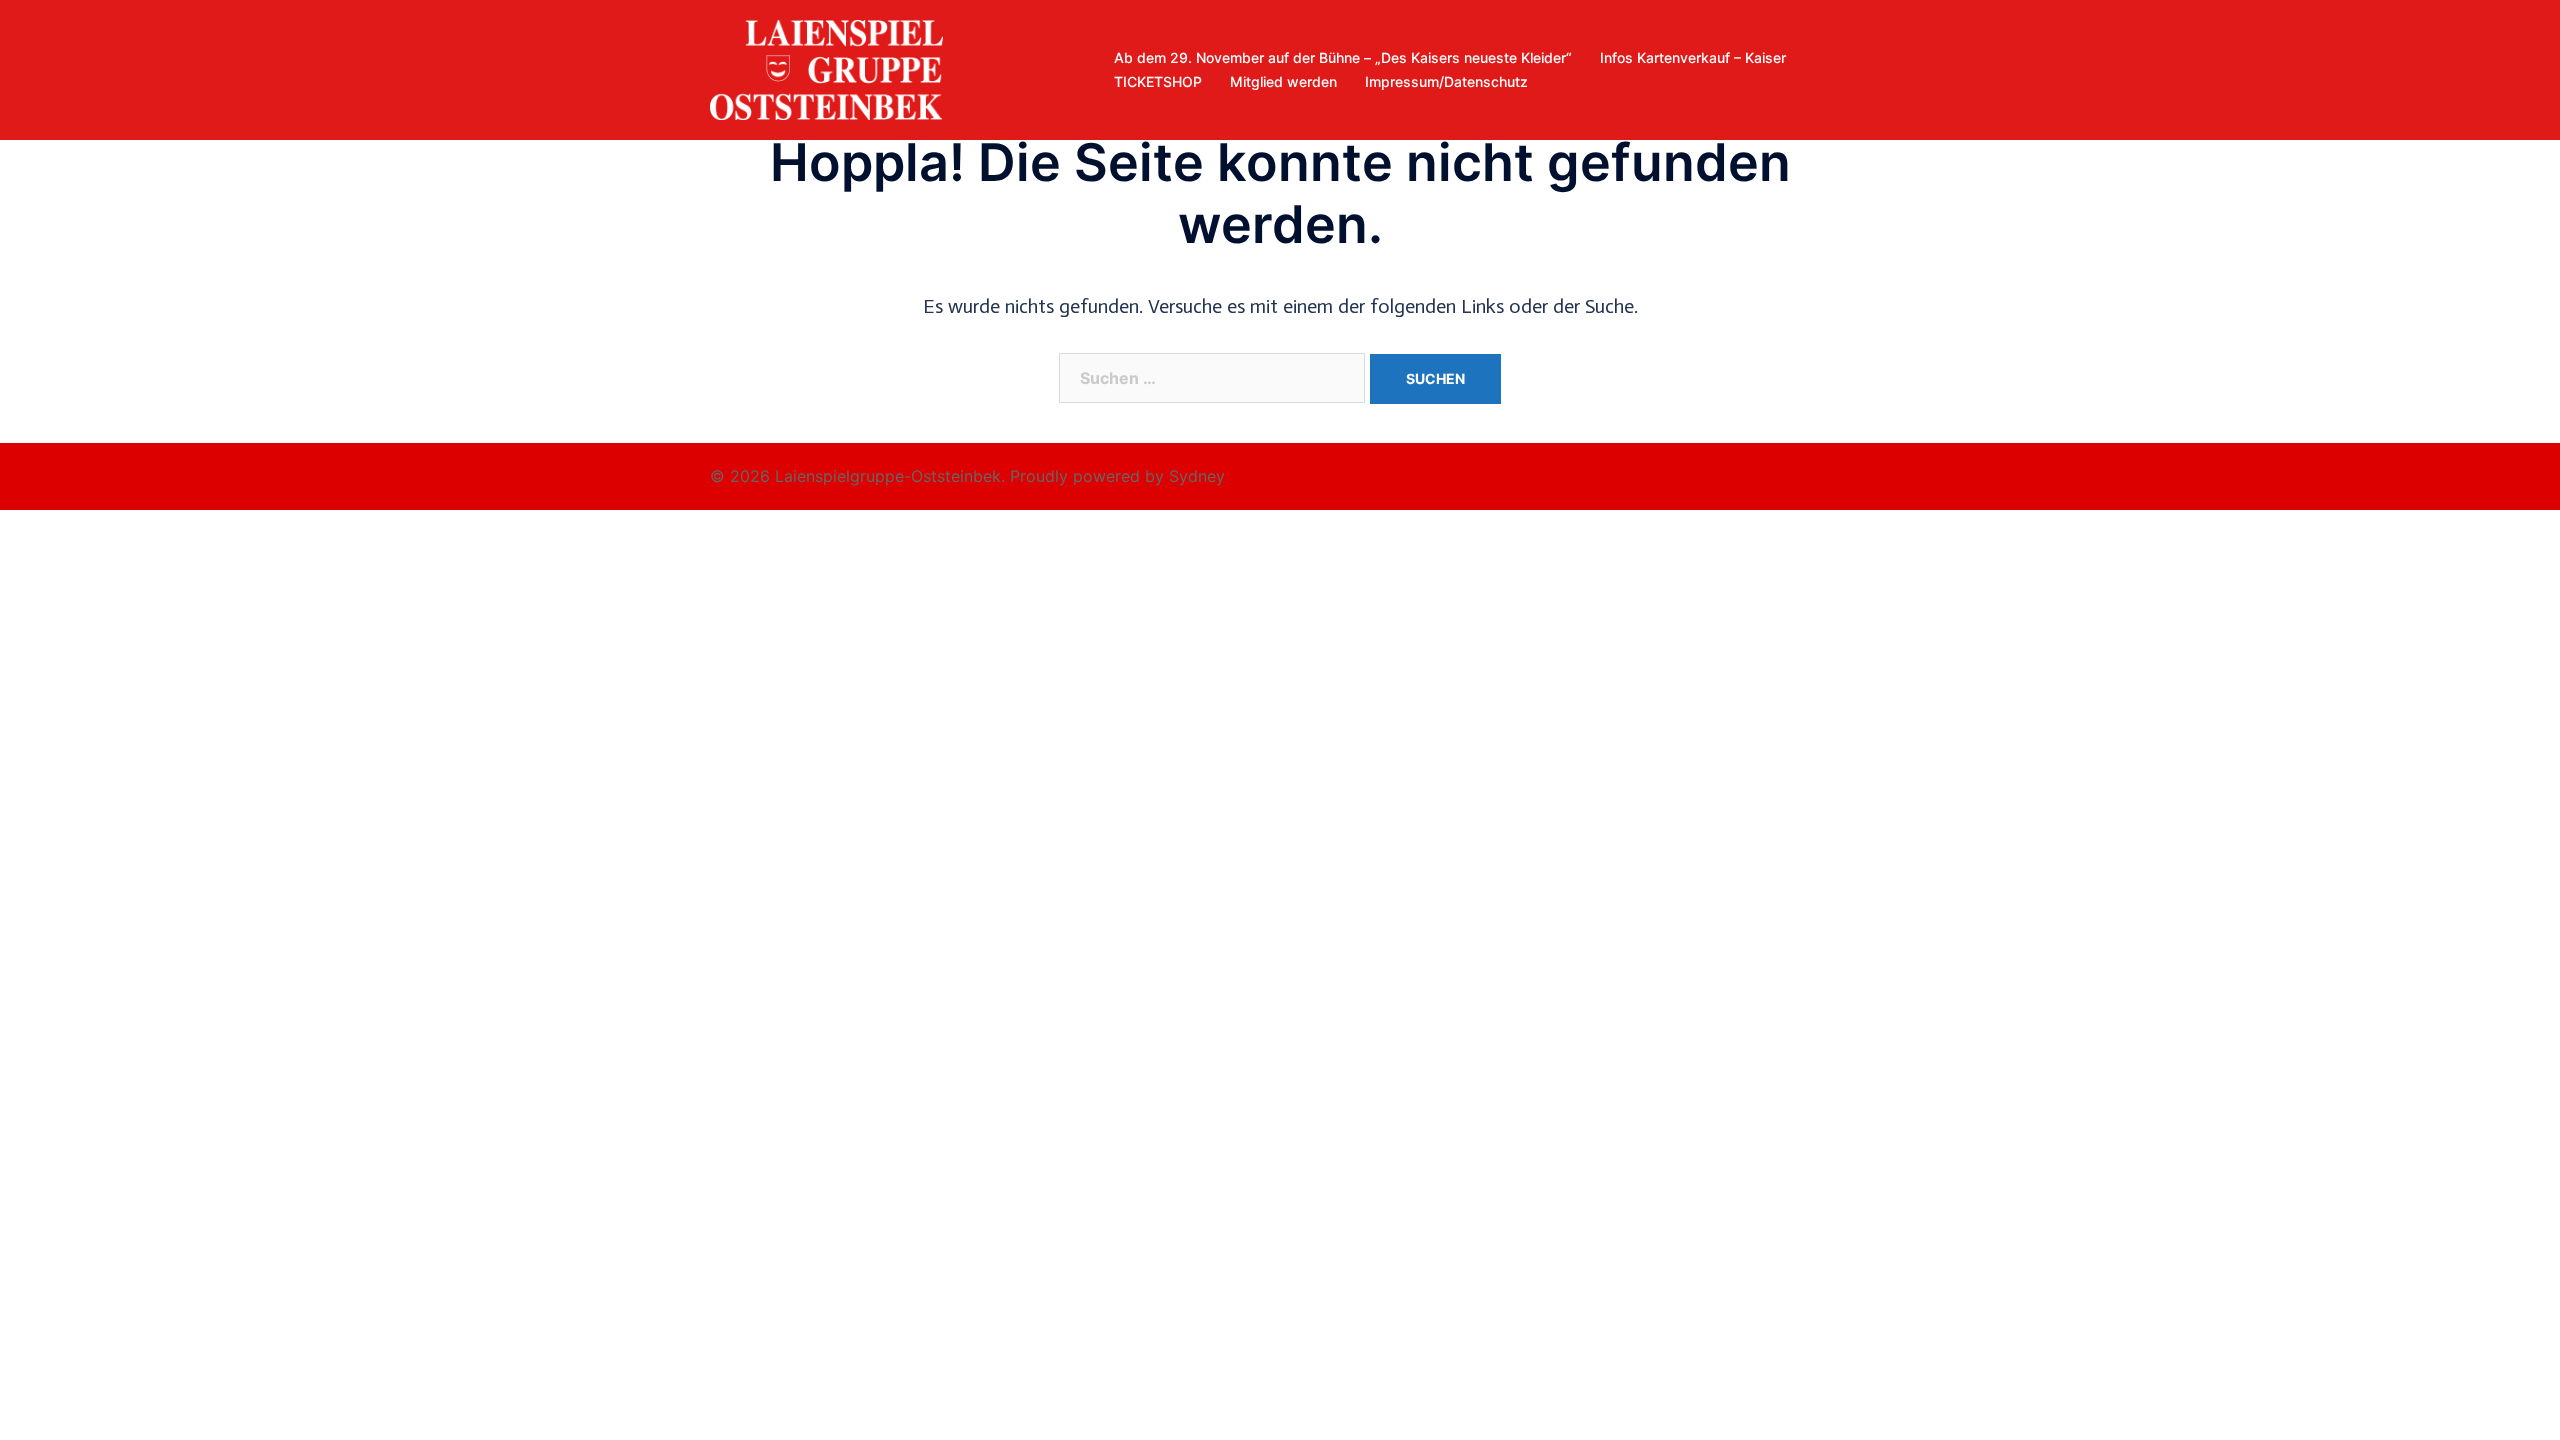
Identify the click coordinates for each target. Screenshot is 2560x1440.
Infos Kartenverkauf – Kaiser (1693, 57)
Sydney (1197, 476)
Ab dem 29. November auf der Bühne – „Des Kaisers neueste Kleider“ (1343, 57)
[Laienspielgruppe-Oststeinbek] (826, 68)
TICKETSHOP (1158, 81)
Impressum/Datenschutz (1446, 81)
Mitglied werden (1283, 81)
